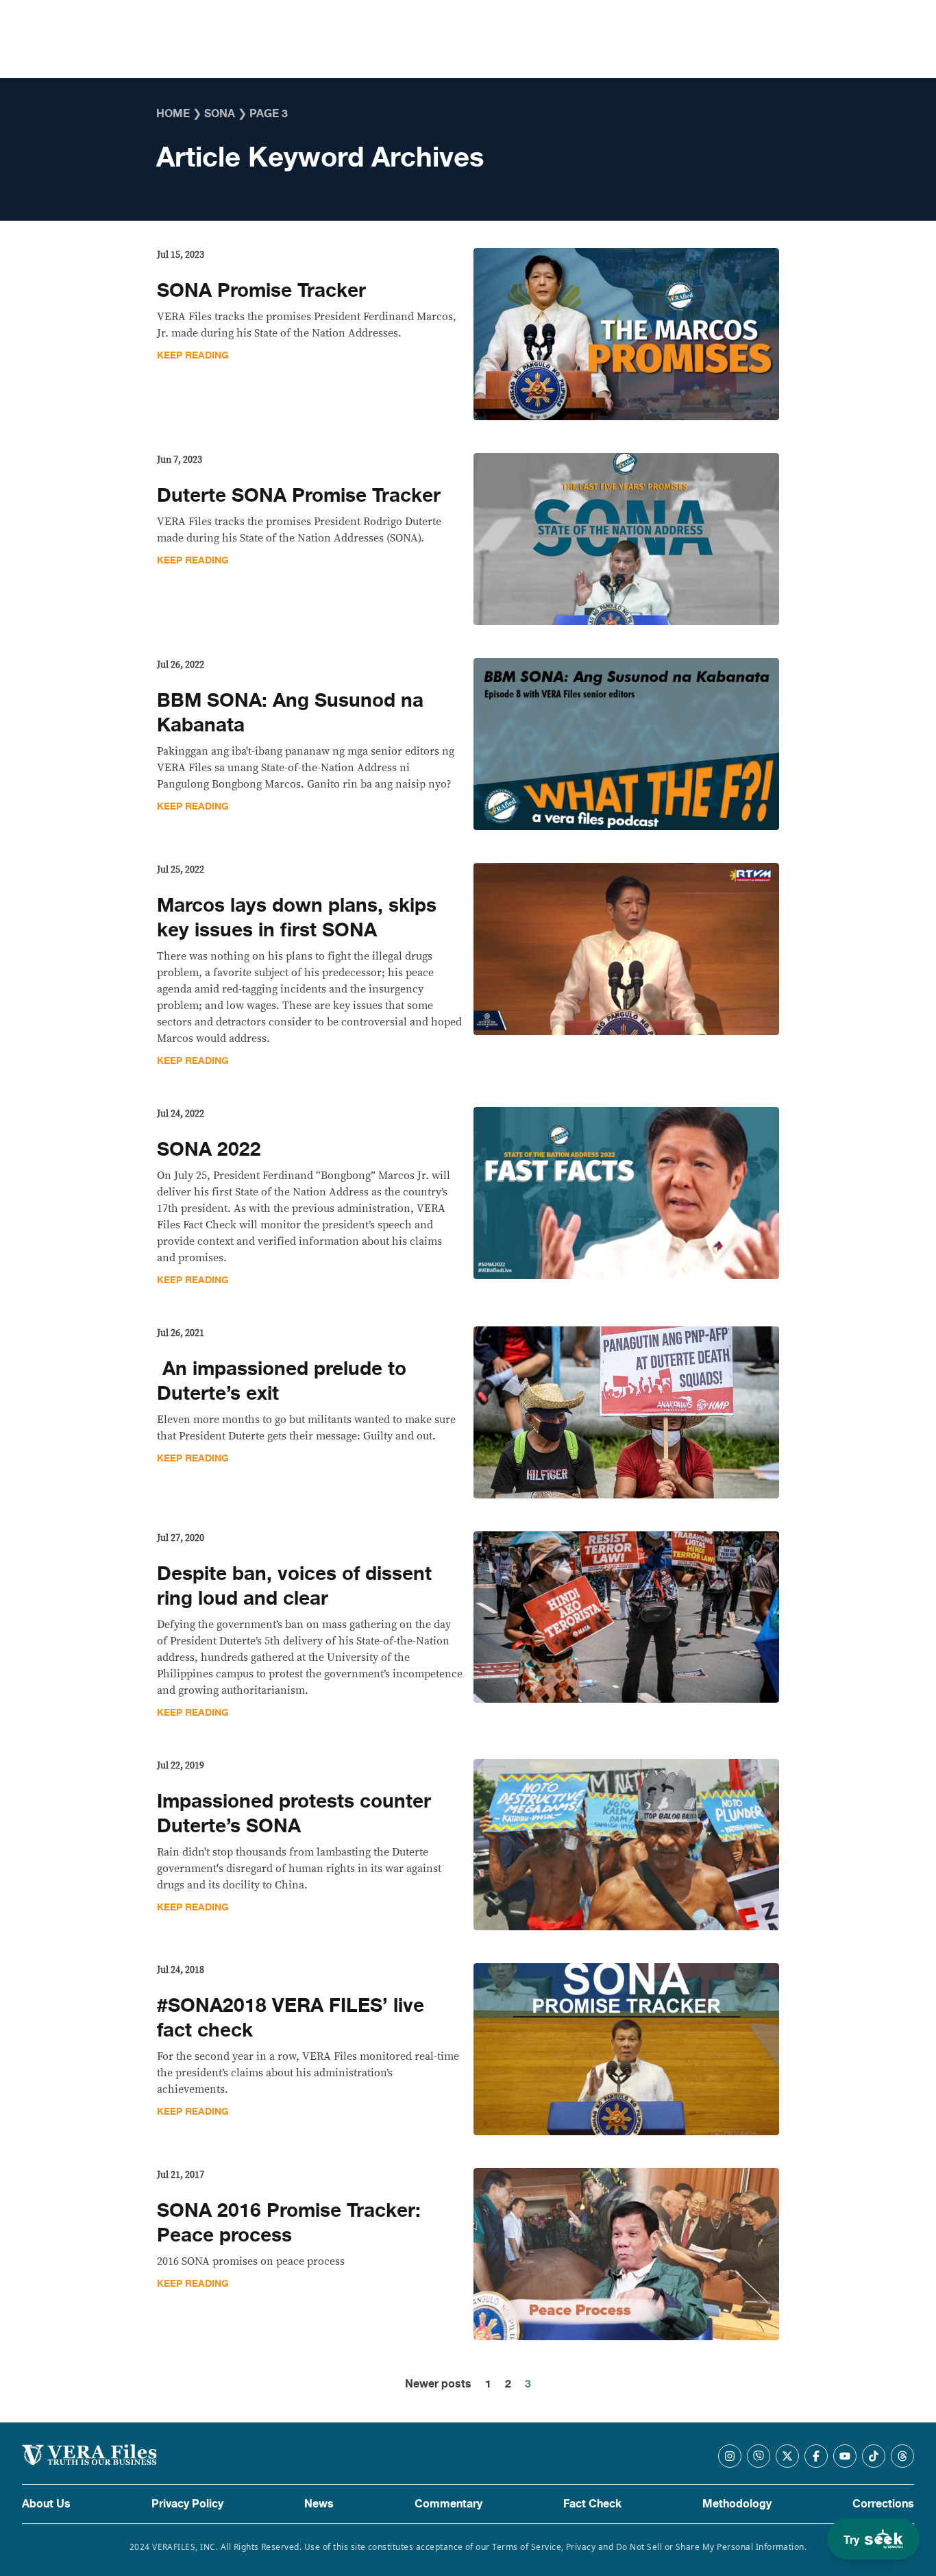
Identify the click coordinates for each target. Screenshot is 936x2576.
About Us (46, 2504)
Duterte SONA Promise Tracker (299, 496)
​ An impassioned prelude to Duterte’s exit (282, 1381)
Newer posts (438, 2384)
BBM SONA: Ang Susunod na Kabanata (290, 713)
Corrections (883, 2504)
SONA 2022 (209, 1150)
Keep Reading (193, 355)
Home (173, 114)
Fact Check (592, 2504)
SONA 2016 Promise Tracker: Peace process (289, 2223)
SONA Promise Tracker (261, 291)
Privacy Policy (187, 2504)
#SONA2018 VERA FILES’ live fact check (291, 2018)
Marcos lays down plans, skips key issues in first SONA (297, 918)
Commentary (448, 2504)
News (319, 2504)
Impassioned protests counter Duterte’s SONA (294, 1814)
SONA (220, 114)
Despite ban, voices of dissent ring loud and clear (294, 1586)
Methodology (737, 2504)
